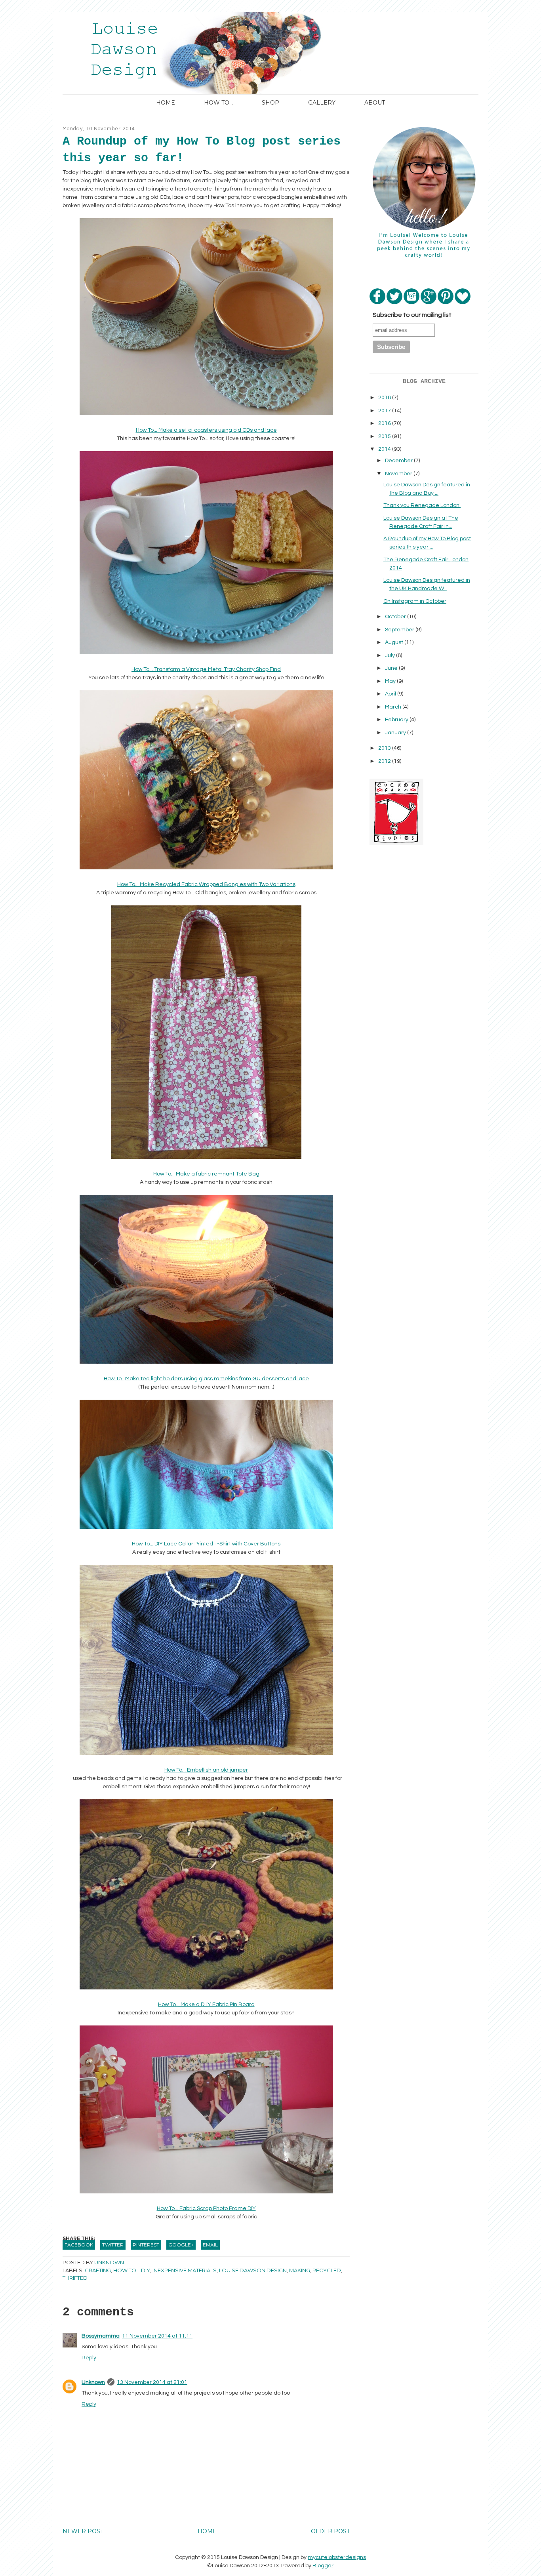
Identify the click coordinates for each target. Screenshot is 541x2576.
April (391, 694)
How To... (218, 103)
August (395, 642)
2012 (385, 761)
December (399, 461)
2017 (385, 411)
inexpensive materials (185, 2270)
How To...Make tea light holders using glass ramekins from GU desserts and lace (206, 1379)
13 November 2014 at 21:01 (152, 2382)
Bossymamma (101, 2336)
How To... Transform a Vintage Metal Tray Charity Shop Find (206, 669)
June (392, 668)
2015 (385, 436)
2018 (385, 398)
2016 (385, 423)
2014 (385, 449)
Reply (89, 2358)
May (391, 681)
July (391, 655)
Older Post (330, 2531)
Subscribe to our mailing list (412, 315)
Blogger (323, 2566)
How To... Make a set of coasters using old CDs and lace (206, 430)
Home (166, 103)
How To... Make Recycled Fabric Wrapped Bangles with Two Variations (206, 884)
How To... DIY (132, 2270)
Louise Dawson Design (253, 2270)
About (375, 103)
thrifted (75, 2278)
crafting (98, 2270)
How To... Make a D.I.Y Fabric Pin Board (206, 2004)
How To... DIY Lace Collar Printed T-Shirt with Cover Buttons (206, 1544)
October (396, 617)
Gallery (322, 103)
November (399, 474)
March (394, 707)
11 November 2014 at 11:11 (157, 2336)
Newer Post (83, 2531)
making (300, 2270)
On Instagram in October (415, 601)
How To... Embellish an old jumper (206, 1770)
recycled (327, 2270)
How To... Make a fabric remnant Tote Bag (206, 1174)
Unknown (93, 2382)
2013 (385, 748)
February (397, 720)
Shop (270, 103)
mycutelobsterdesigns (337, 2557)
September (400, 630)
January (396, 733)
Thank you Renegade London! (422, 505)
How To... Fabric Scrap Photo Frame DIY (206, 2208)
